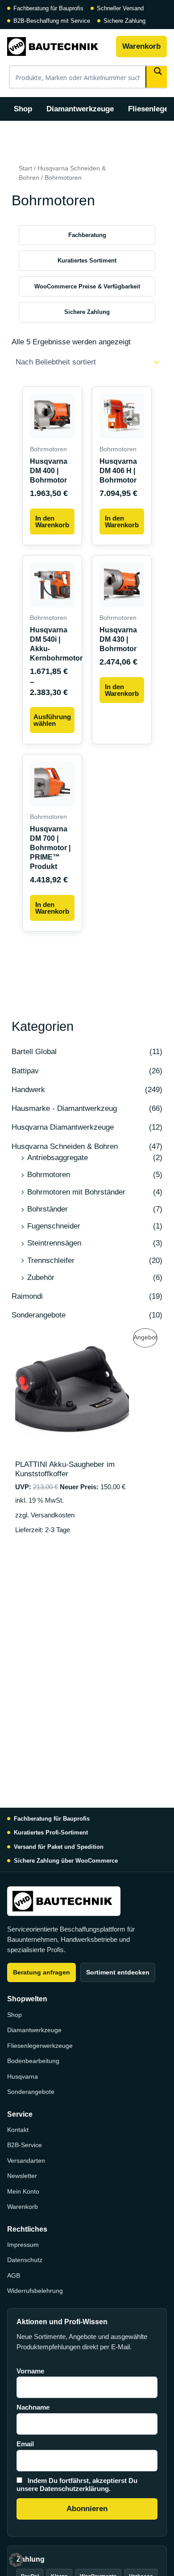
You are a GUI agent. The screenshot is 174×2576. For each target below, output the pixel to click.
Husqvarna (23, 2076)
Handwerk (28, 1090)
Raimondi (27, 1296)
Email (25, 2444)
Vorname (30, 2371)
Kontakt (18, 2130)
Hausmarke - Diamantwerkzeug (64, 1108)
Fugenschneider (54, 1226)
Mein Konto (23, 2191)
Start (25, 168)
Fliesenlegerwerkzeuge (40, 2046)
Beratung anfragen (41, 1972)
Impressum (23, 2245)
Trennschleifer (51, 1260)
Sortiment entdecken (118, 1972)
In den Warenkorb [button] (52, 521)
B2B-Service (25, 2145)
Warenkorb (141, 46)
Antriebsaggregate (58, 1158)
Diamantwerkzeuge (80, 109)
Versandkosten (53, 1515)
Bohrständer (48, 1209)
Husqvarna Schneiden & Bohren (65, 1146)
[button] (16, 2560)
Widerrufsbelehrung (35, 2291)
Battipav (25, 1071)
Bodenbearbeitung (33, 2061)
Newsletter (22, 2176)
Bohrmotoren (49, 1175)
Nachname (33, 2407)
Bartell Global (34, 1052)
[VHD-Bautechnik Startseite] (58, 47)
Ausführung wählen (52, 720)
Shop (23, 109)
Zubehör (41, 1277)
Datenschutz (25, 2260)
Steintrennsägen (54, 1243)
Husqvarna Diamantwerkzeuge (63, 1127)
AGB (14, 2275)
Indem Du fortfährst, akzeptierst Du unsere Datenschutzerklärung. (77, 2485)
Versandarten (26, 2161)
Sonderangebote (39, 1315)
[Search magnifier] (157, 77)
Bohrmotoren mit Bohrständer (76, 1192)
